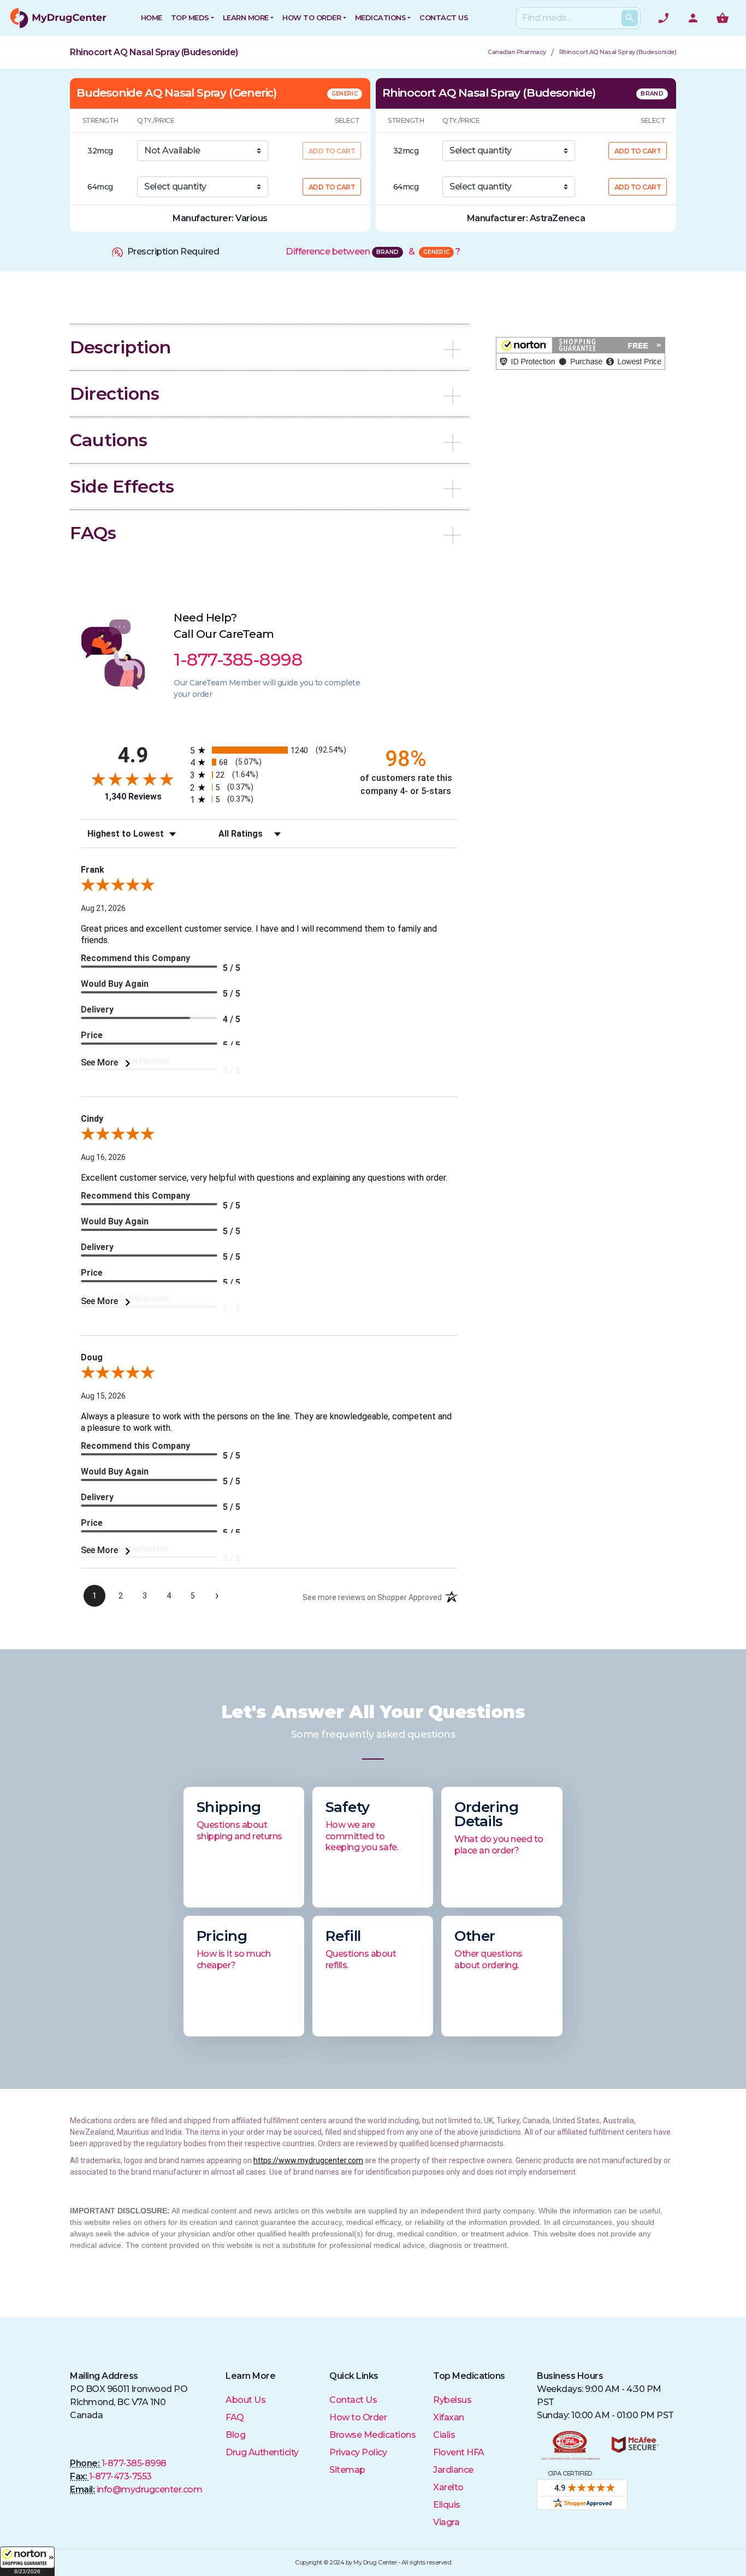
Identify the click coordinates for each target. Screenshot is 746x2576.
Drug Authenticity (262, 2452)
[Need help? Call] (664, 18)
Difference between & (373, 251)
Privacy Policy (358, 2452)
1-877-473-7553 (120, 2476)
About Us (245, 2400)
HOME (152, 17)
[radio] (269, 750)
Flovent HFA (459, 2452)
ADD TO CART (332, 187)
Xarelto (448, 2487)
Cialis (444, 2435)
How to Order (312, 17)
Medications (381, 17)
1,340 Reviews (133, 797)
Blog (235, 2435)
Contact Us (353, 2400)
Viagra (446, 2522)
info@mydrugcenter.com (150, 2489)
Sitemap (347, 2470)
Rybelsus (452, 2400)
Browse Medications (372, 2435)
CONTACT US (444, 17)
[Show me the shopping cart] (723, 18)
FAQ (235, 2417)
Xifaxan (449, 2417)
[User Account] (693, 18)
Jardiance (453, 2470)
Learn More (246, 17)
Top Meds (190, 17)
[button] (27, 2561)
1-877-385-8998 (134, 2463)
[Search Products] (630, 18)
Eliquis (447, 2505)
